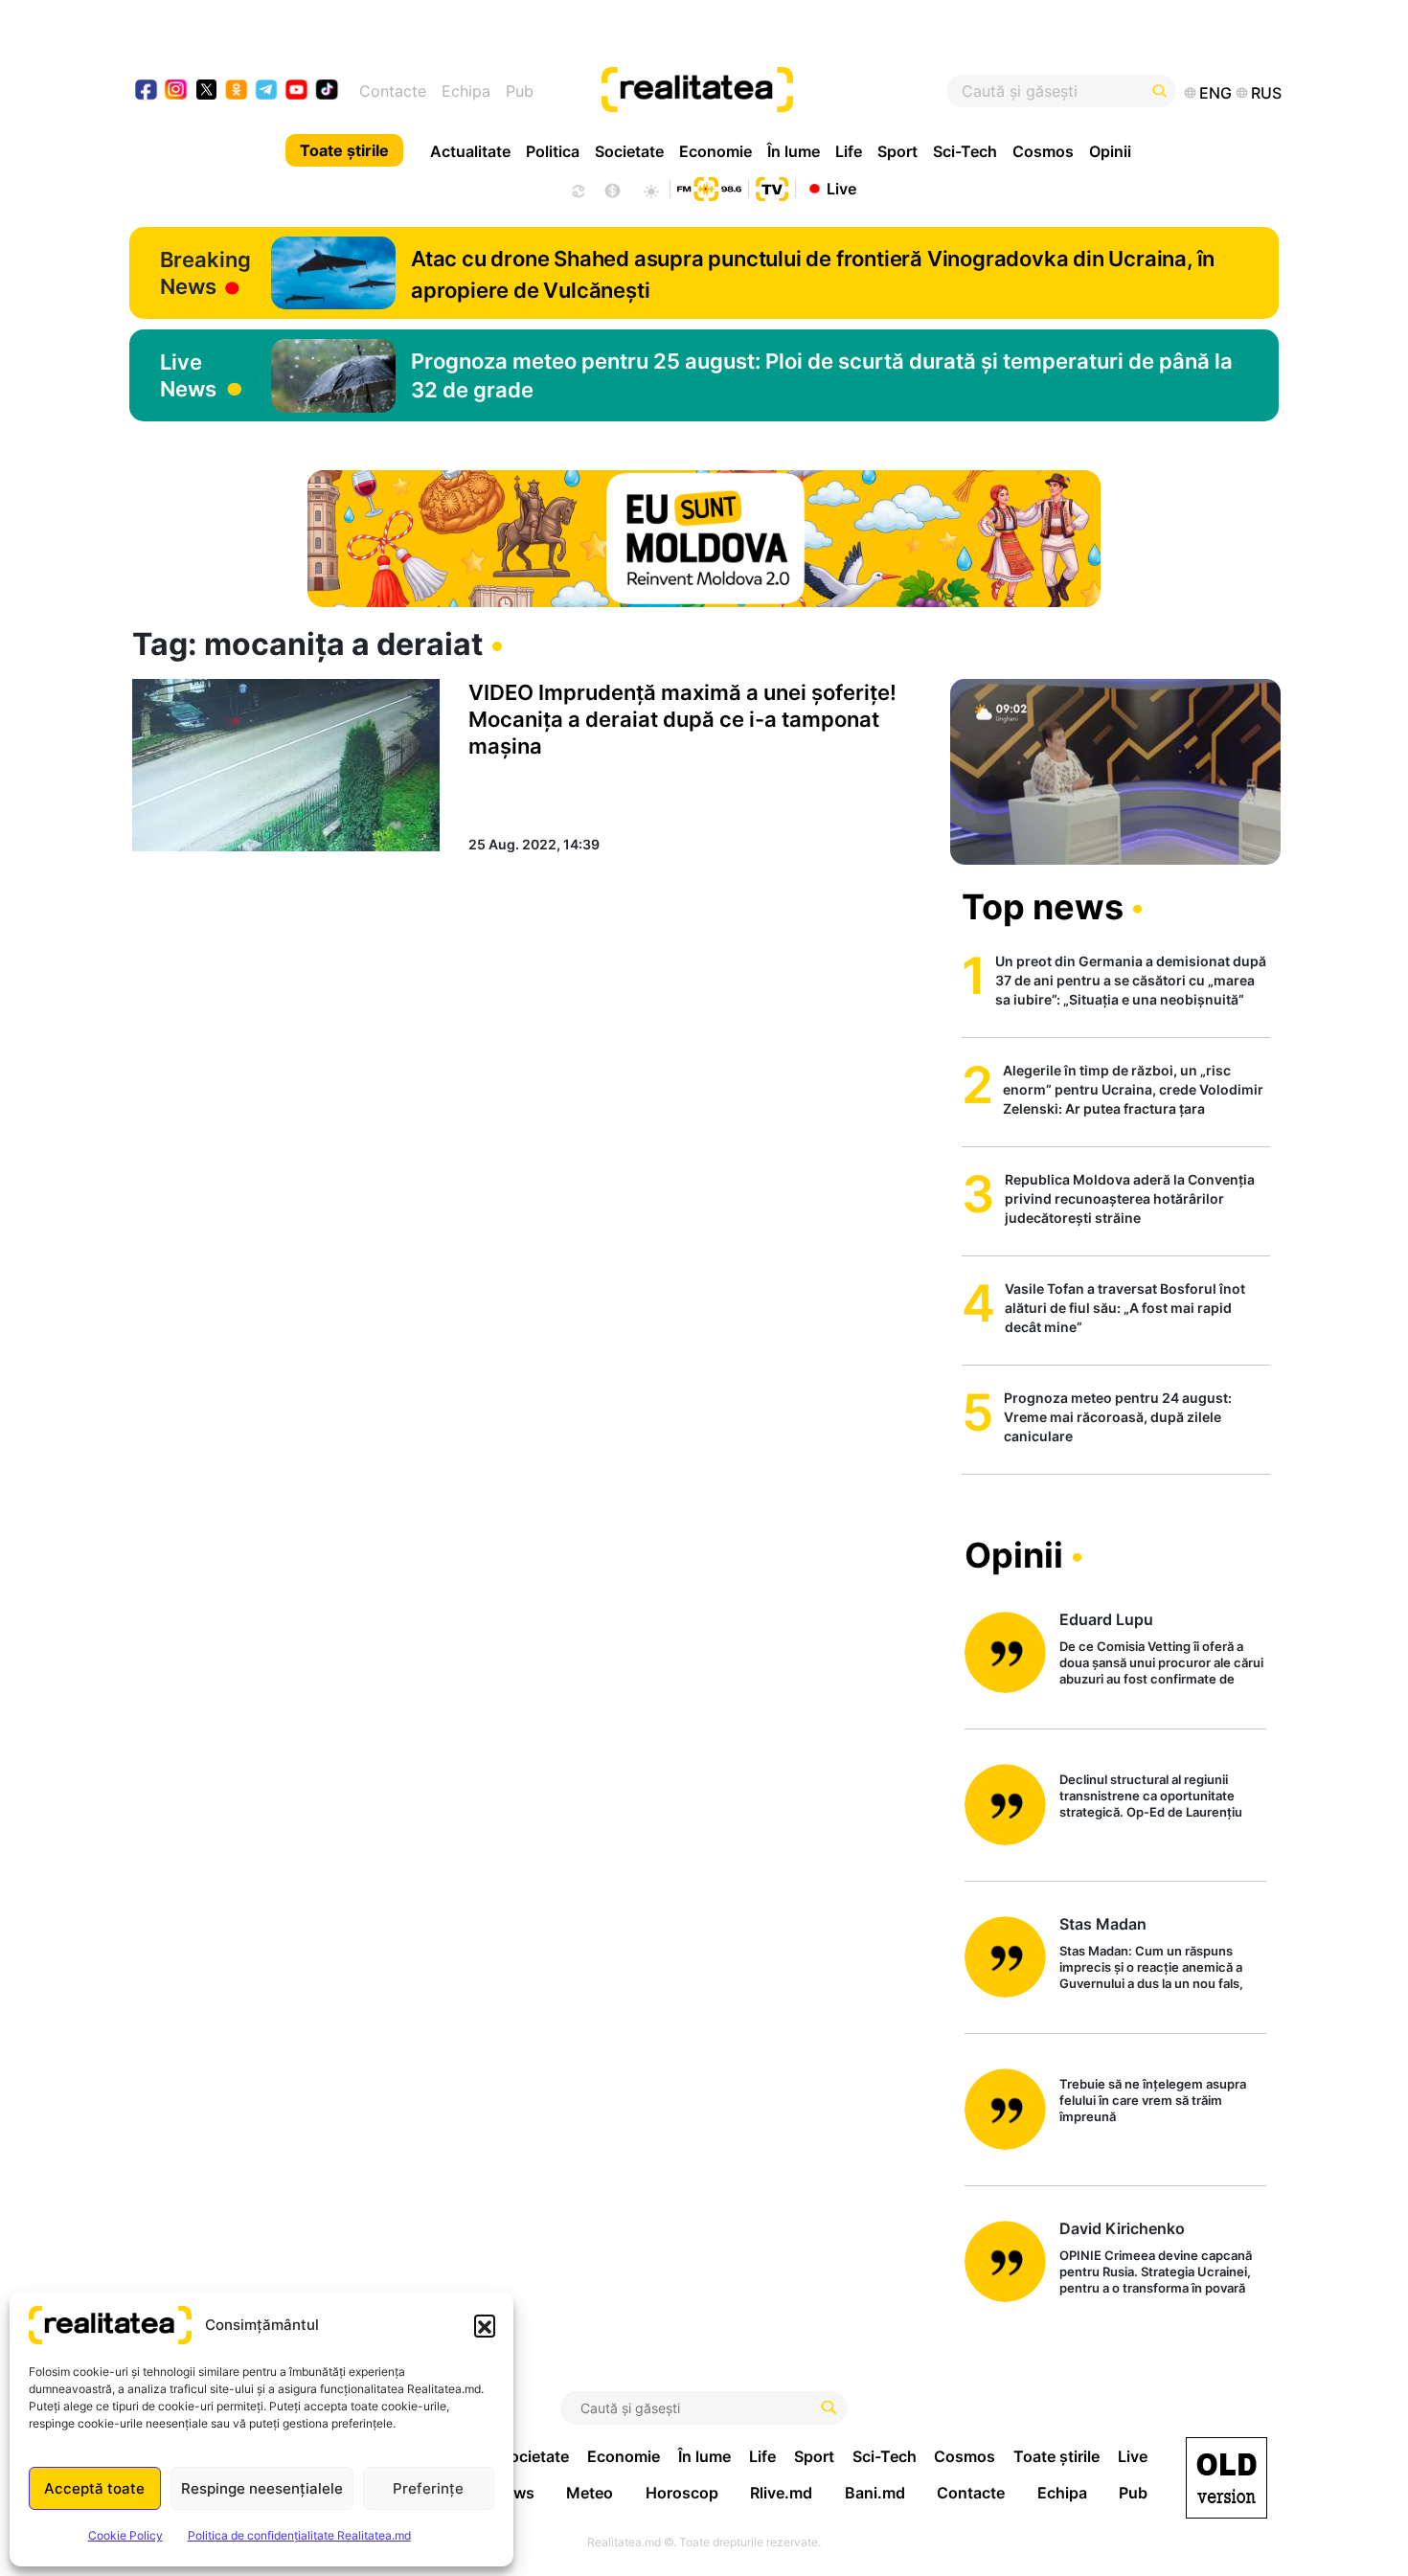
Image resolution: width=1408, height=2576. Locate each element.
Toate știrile (344, 150)
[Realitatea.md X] (206, 89)
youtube (297, 91)
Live (841, 188)
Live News (188, 375)
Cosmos (1043, 151)
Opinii (1110, 151)
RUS (1266, 93)
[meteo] (651, 189)
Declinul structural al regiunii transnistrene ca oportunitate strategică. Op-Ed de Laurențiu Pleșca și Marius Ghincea (1151, 1797)
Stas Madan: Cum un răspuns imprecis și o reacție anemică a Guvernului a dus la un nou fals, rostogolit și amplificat (1151, 1968)
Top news (1043, 907)
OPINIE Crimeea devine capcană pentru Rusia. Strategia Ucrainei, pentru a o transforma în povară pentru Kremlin (1156, 2273)
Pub (520, 91)
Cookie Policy (125, 2535)
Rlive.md (781, 2493)
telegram (267, 91)
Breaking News (205, 273)
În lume (794, 151)
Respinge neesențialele (262, 2488)
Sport (897, 151)
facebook (147, 91)
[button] (485, 2325)
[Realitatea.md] (1226, 2478)
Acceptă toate (94, 2488)
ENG (1215, 93)
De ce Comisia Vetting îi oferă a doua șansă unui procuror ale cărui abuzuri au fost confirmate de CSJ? (1161, 1664)
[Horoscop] (577, 189)
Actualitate (470, 151)
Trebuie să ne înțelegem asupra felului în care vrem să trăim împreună (1153, 2100)
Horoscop (682, 2493)
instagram (177, 91)
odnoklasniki (237, 91)
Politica (553, 151)
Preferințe (428, 2488)
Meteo (590, 2493)
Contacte (393, 91)
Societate (629, 151)
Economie (715, 151)
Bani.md (875, 2493)
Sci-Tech (965, 151)
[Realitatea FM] (709, 187)
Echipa (466, 91)
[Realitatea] (763, 91)
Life (849, 151)
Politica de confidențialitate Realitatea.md (299, 2535)
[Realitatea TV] (772, 187)
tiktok (327, 91)
